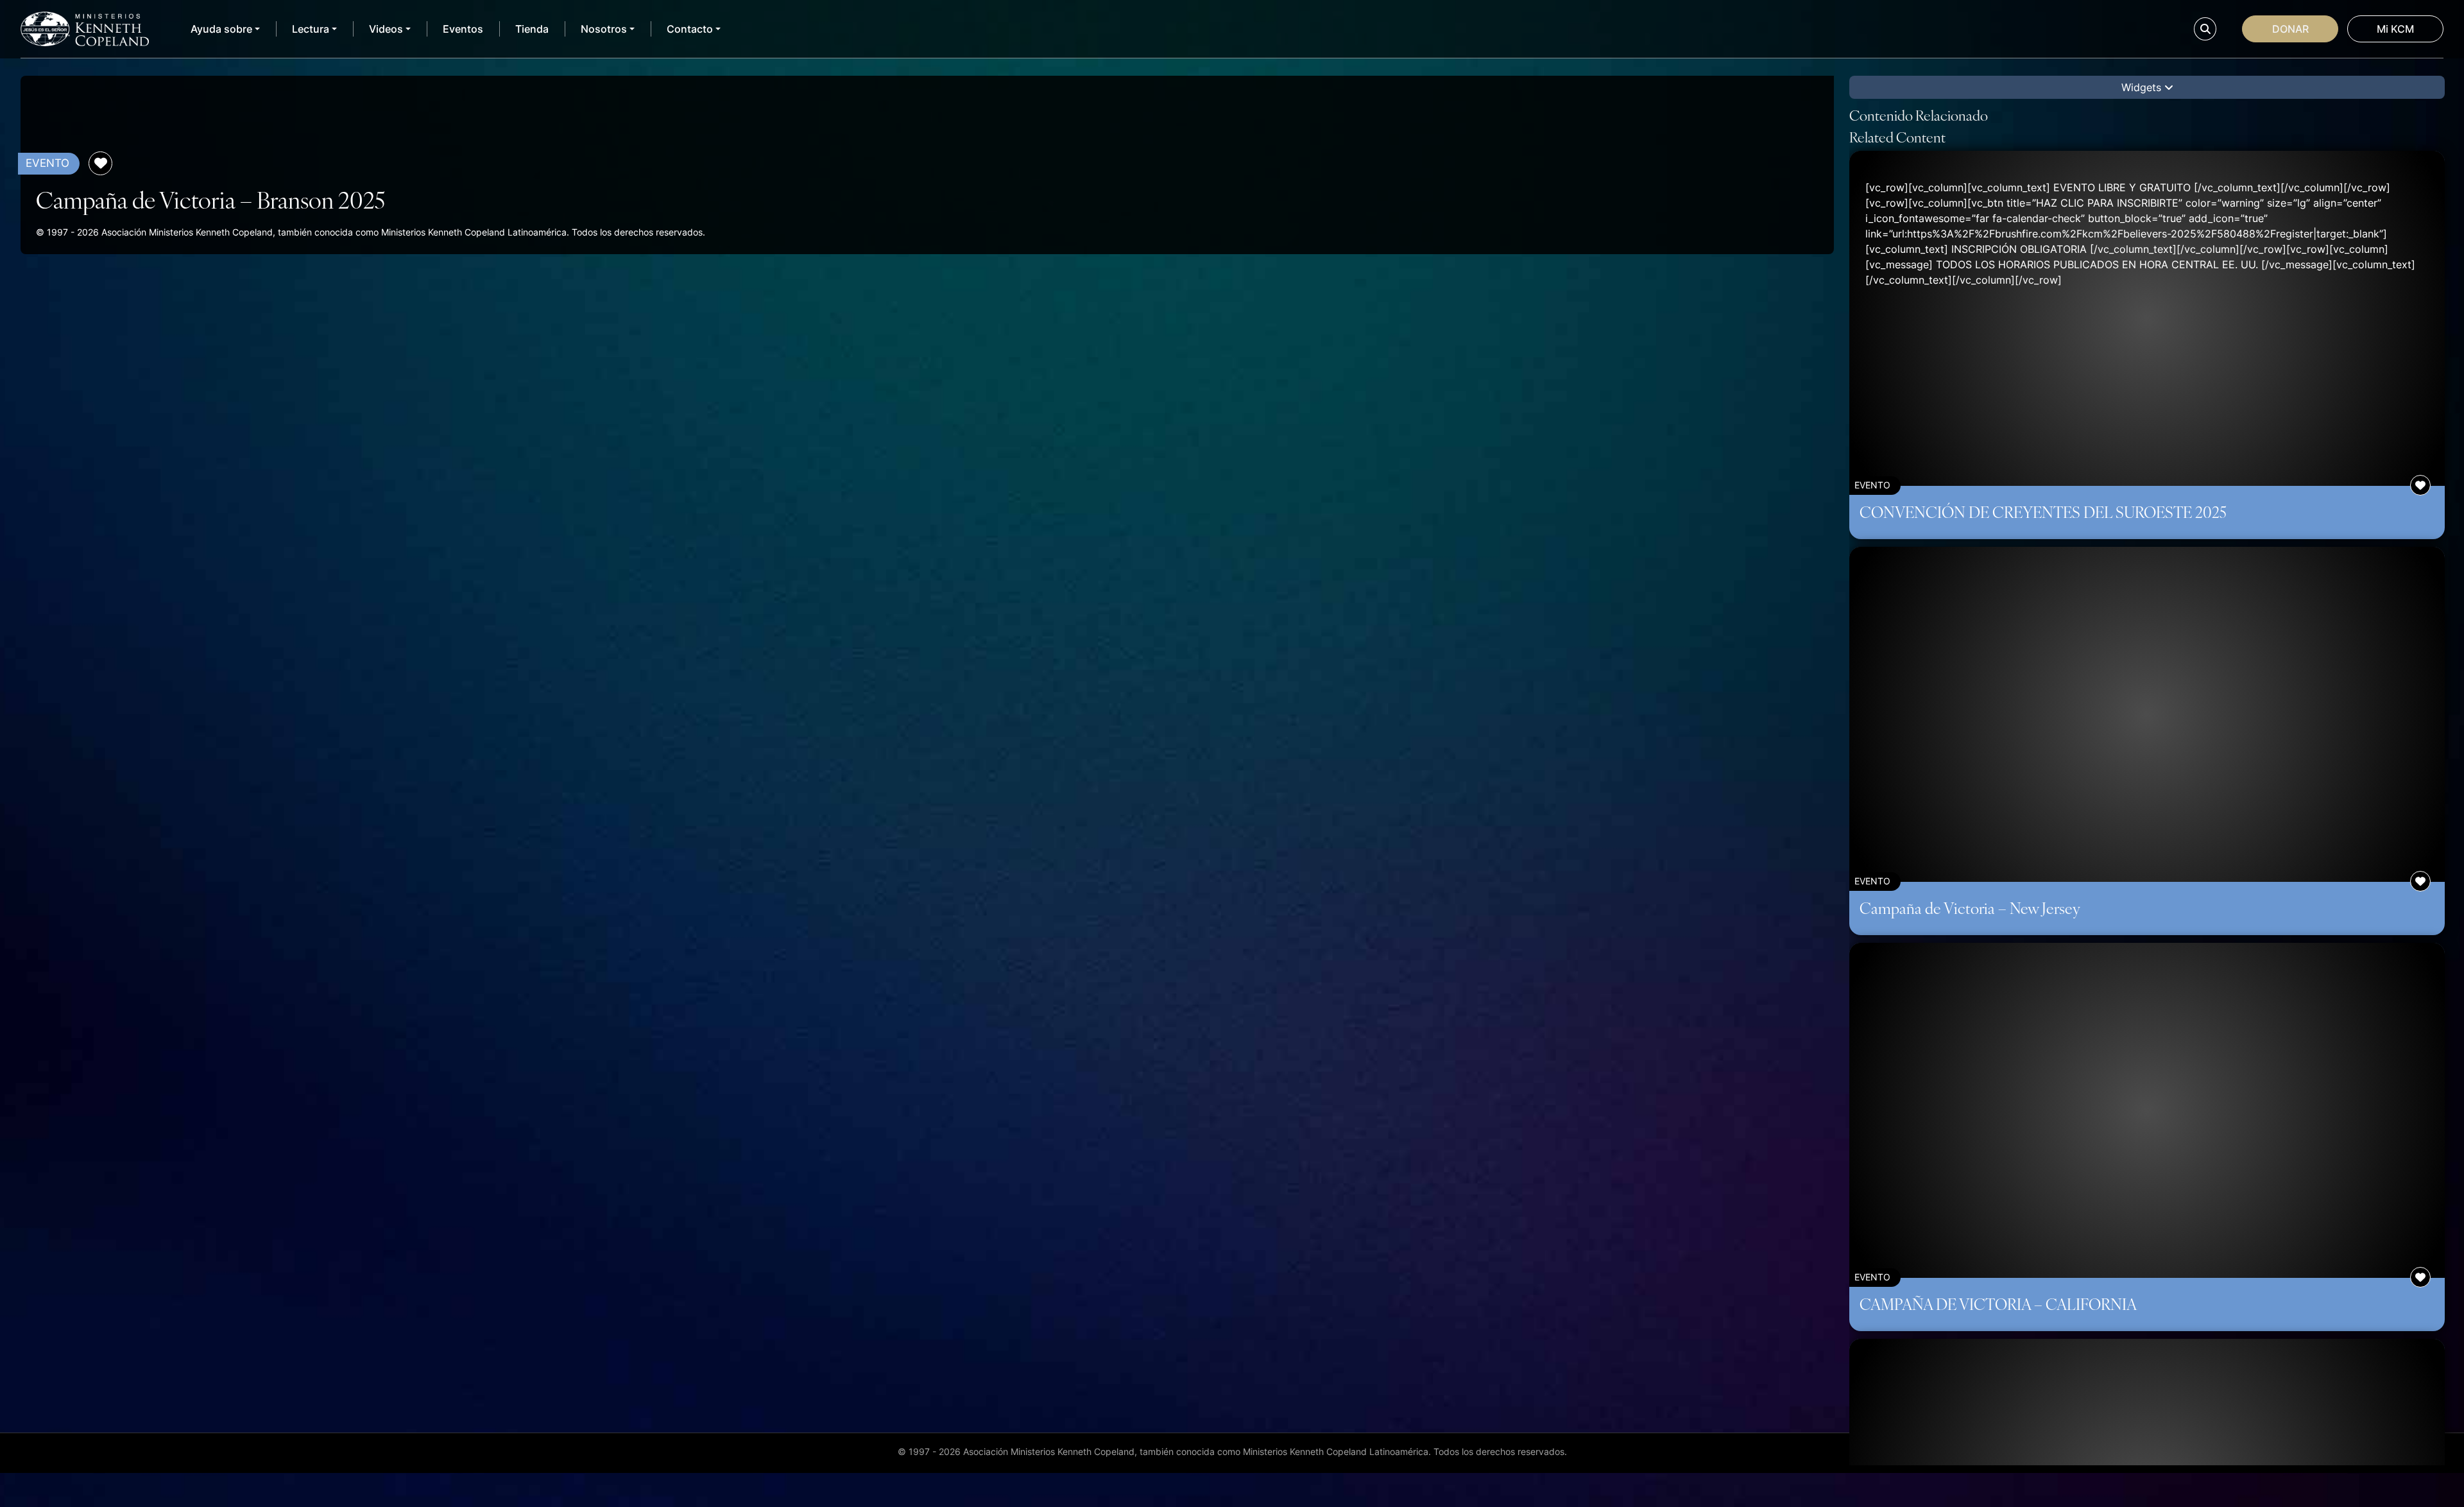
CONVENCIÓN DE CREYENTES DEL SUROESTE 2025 (2043, 512)
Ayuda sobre (221, 29)
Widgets (2143, 87)
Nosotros (604, 29)
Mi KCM (2395, 29)
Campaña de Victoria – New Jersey (1970, 908)
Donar (2290, 29)
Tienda (532, 29)
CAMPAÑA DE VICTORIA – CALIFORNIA (1998, 1304)
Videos (386, 29)
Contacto (690, 29)
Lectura (311, 29)
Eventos (463, 29)
